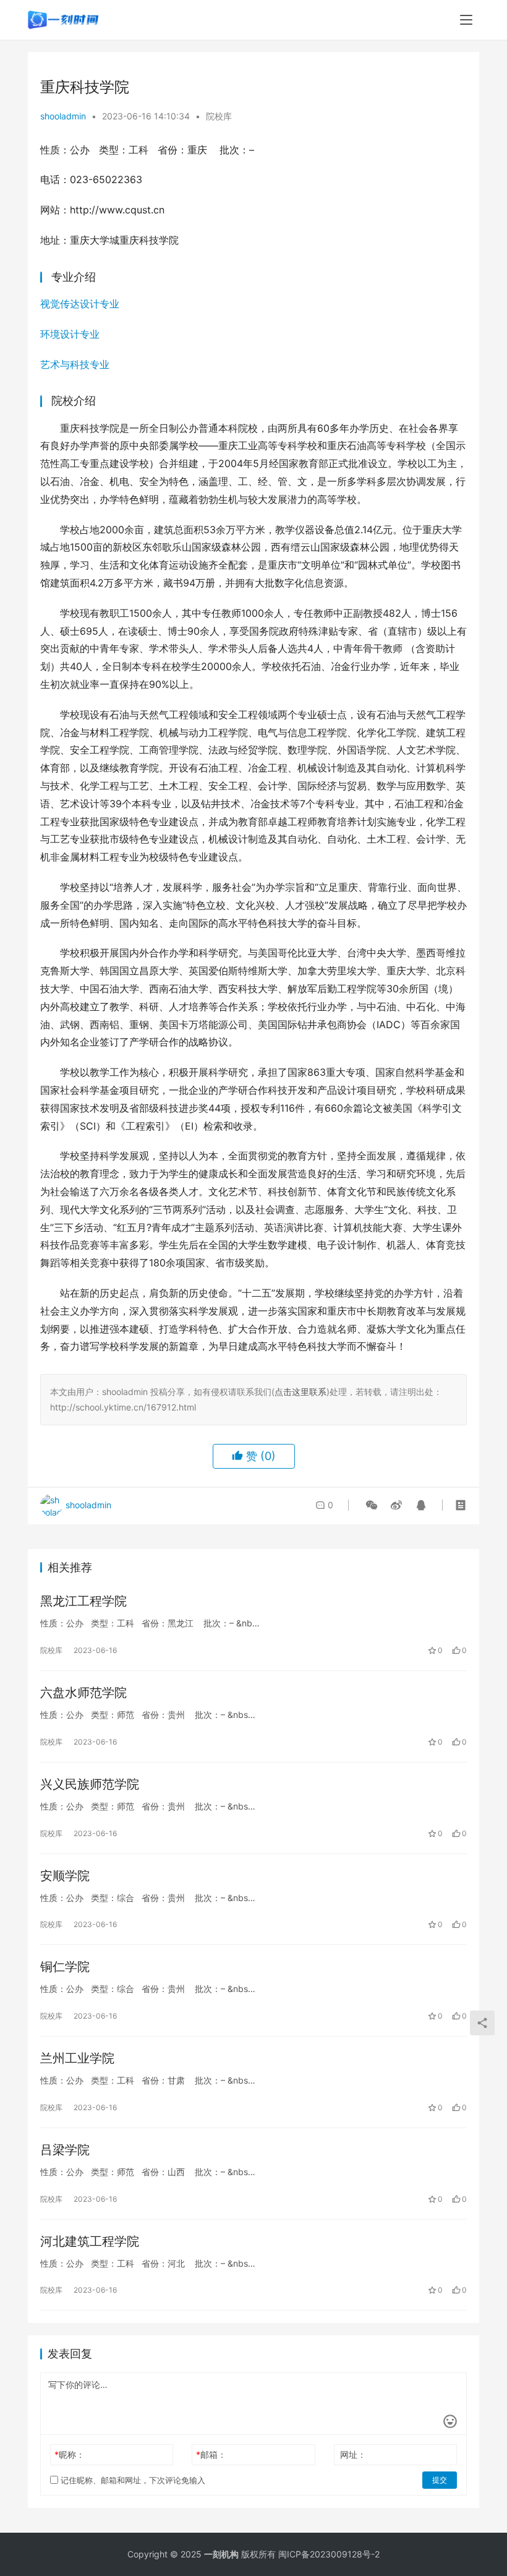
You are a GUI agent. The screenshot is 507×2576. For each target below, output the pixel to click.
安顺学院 (65, 1876)
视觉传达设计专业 (80, 304)
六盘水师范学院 (83, 1693)
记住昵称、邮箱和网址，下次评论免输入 (132, 2480)
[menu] (466, 20)
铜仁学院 (65, 1967)
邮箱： (211, 2454)
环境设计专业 (70, 334)
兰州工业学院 (77, 2058)
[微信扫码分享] (372, 1505)
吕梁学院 (65, 2150)
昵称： (70, 2454)
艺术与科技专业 (75, 364)
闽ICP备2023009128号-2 (329, 2554)
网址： (353, 2454)
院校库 (219, 116)
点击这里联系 (300, 1392)
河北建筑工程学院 (90, 2241)
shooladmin (63, 116)
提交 (440, 2480)
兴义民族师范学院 (90, 1784)
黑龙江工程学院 (83, 1601)
